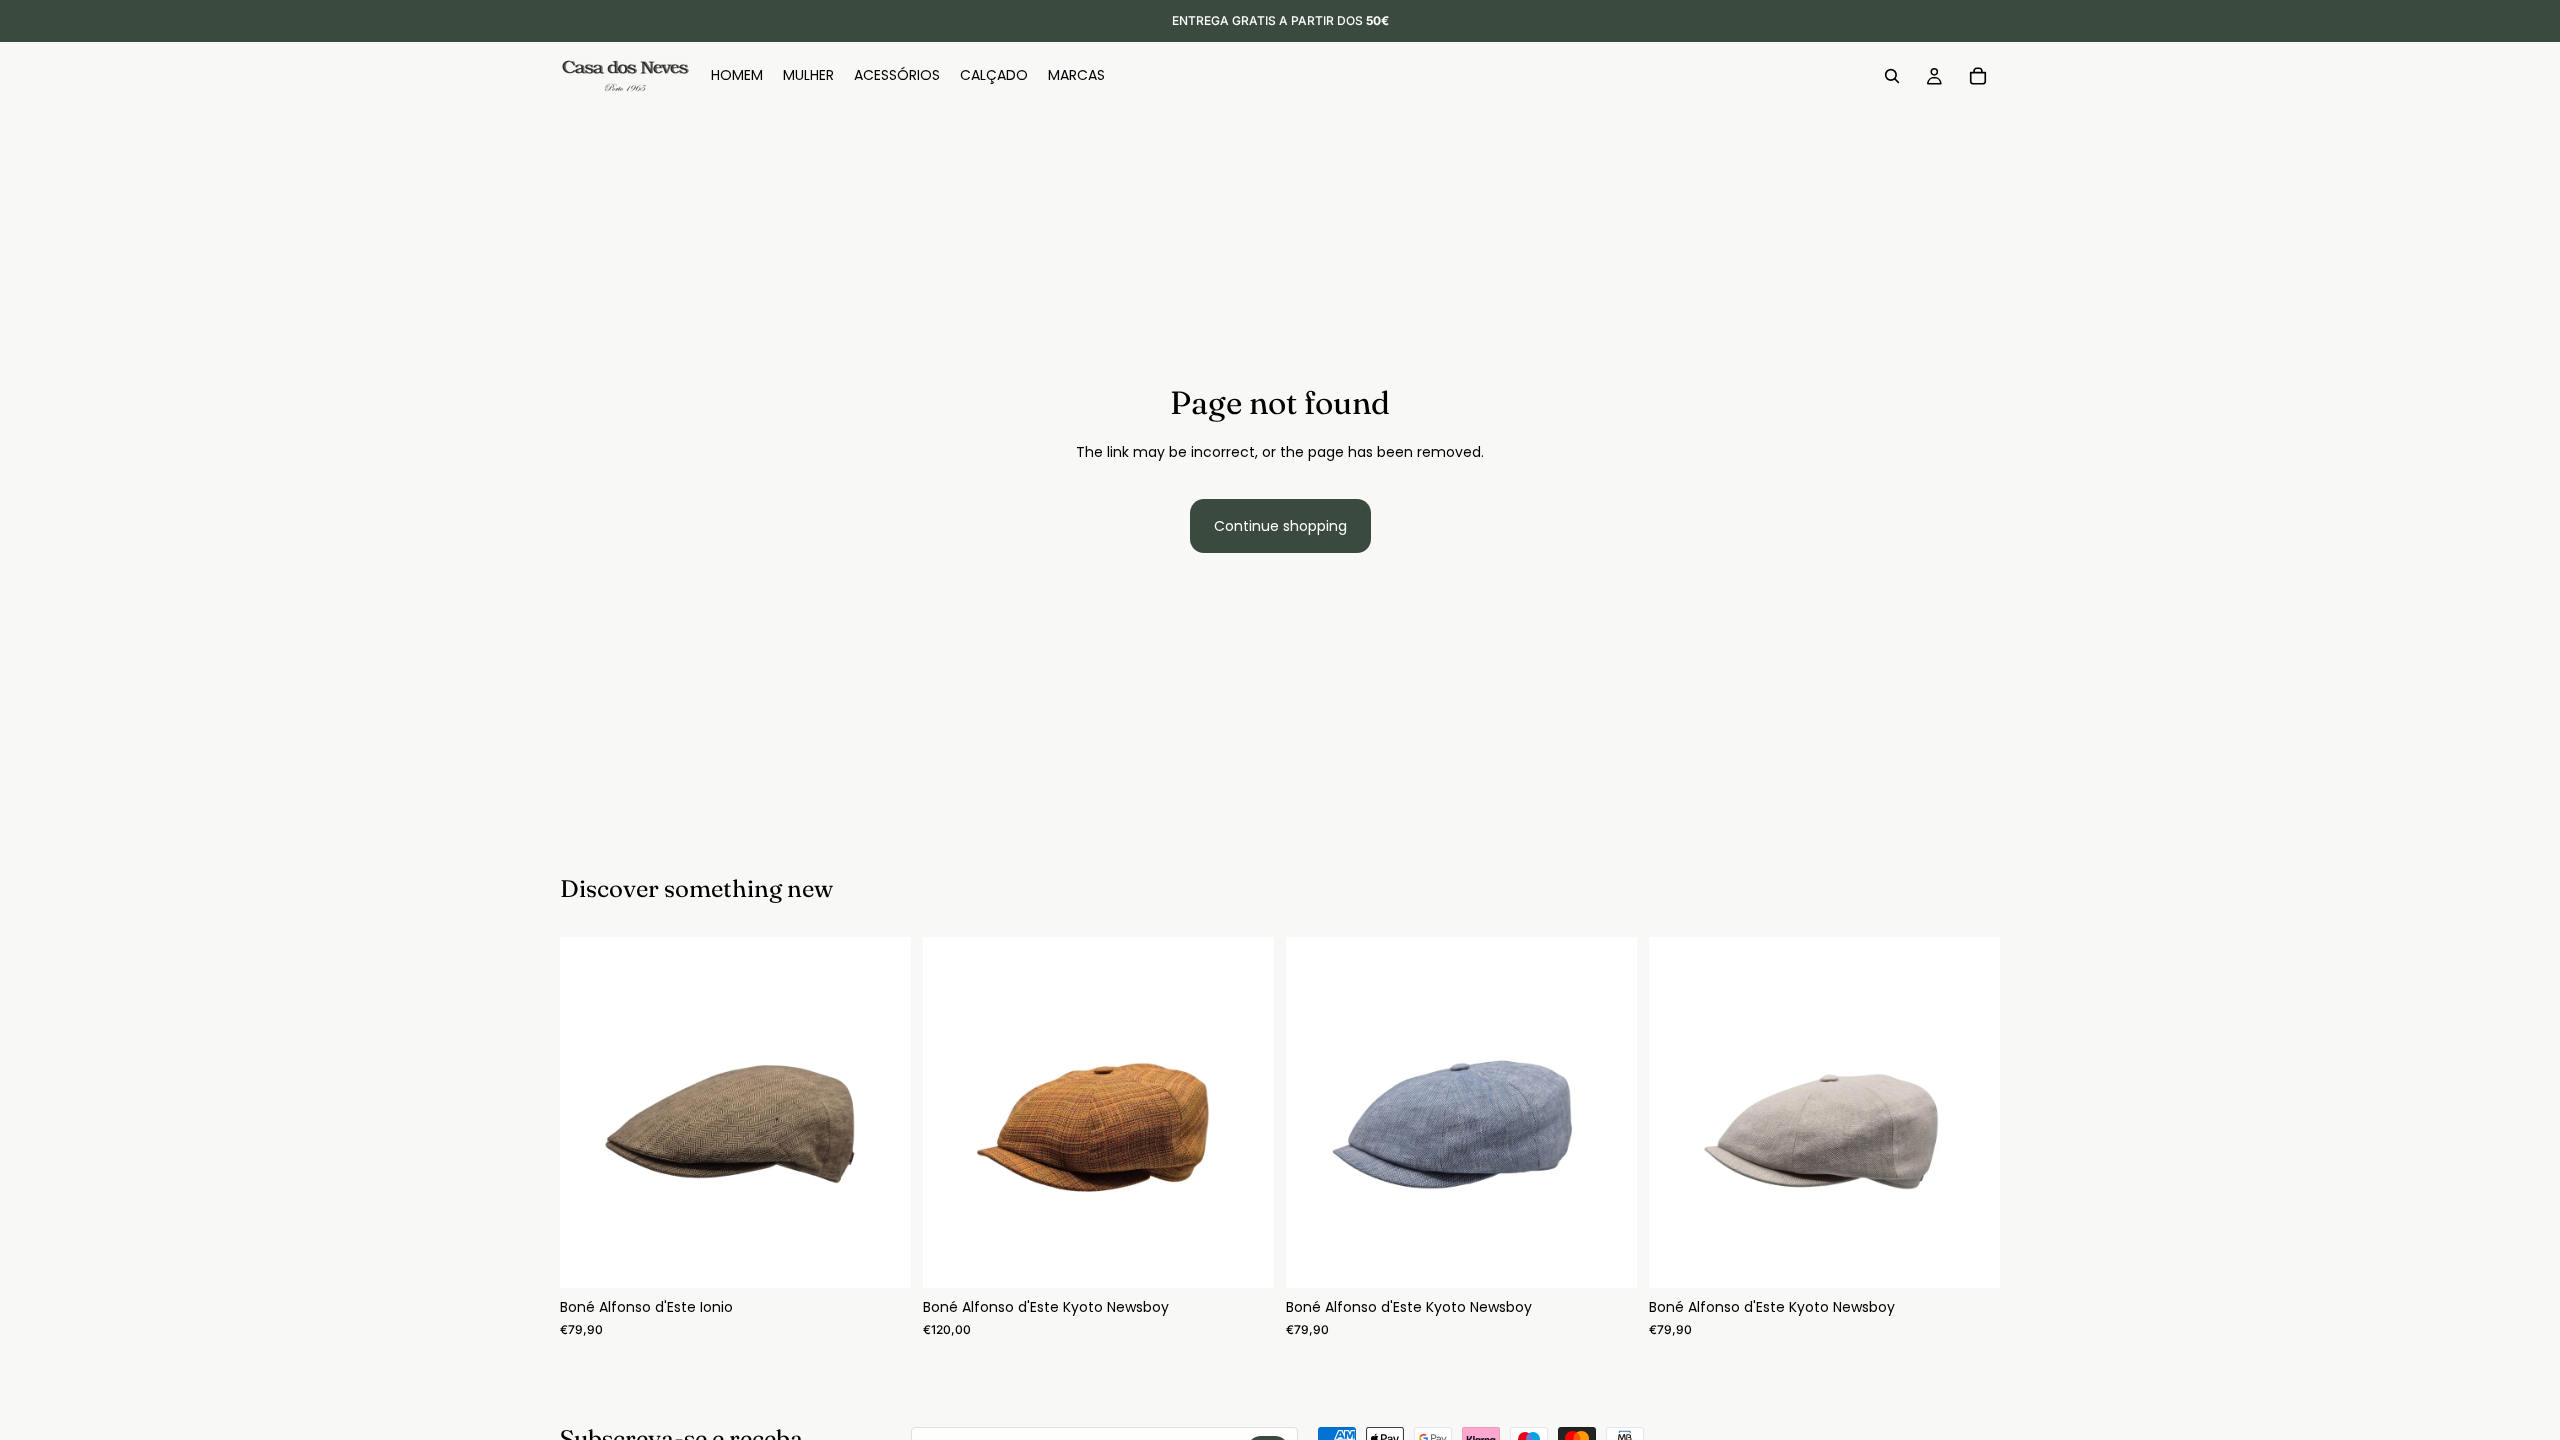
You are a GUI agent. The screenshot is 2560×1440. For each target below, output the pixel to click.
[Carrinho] (1978, 76)
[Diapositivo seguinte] (881, 1113)
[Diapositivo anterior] (590, 1113)
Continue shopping (1280, 526)
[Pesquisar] (1892, 76)
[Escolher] (880, 1258)
